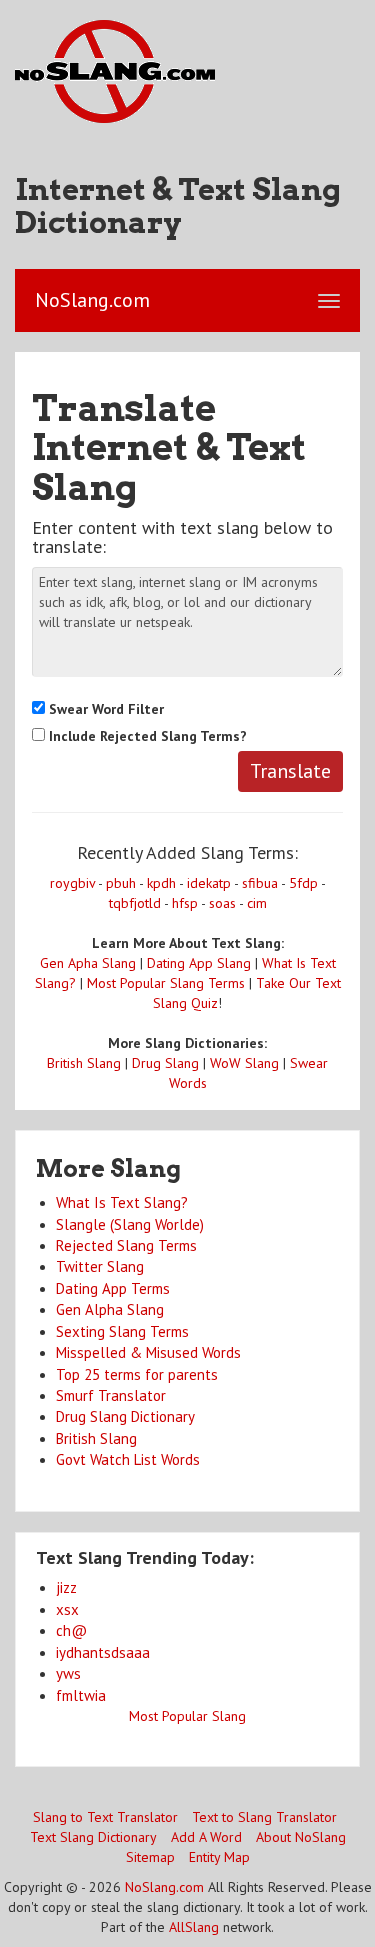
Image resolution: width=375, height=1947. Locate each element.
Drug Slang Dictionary (125, 1416)
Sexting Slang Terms (122, 1331)
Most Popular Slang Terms (166, 983)
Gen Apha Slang (88, 963)
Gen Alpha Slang (110, 1309)
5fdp (303, 883)
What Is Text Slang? (122, 1202)
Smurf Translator (111, 1395)
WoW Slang (244, 1063)
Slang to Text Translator (105, 1817)
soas (222, 903)
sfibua (260, 883)
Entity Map (219, 1857)
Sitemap (150, 1857)
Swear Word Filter (104, 709)
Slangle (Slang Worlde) (130, 1224)
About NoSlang (301, 1837)
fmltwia (81, 1695)
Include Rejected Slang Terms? (146, 736)
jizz (66, 1587)
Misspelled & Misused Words (148, 1352)
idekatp (209, 883)
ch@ (71, 1630)
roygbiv (72, 883)
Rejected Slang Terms (126, 1245)
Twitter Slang (100, 1266)
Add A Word (206, 1837)
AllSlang (194, 1927)
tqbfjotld (135, 903)
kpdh (161, 883)
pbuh (121, 883)
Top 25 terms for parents (137, 1374)
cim (257, 903)
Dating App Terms (113, 1288)
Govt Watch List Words (128, 1459)
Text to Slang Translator (264, 1817)
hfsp (185, 903)
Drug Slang (165, 1063)
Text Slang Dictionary (93, 1837)
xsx (67, 1609)
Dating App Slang (199, 963)
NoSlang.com (164, 1887)
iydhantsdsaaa (103, 1652)
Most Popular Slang (187, 1716)
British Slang (84, 1063)
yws (68, 1673)
